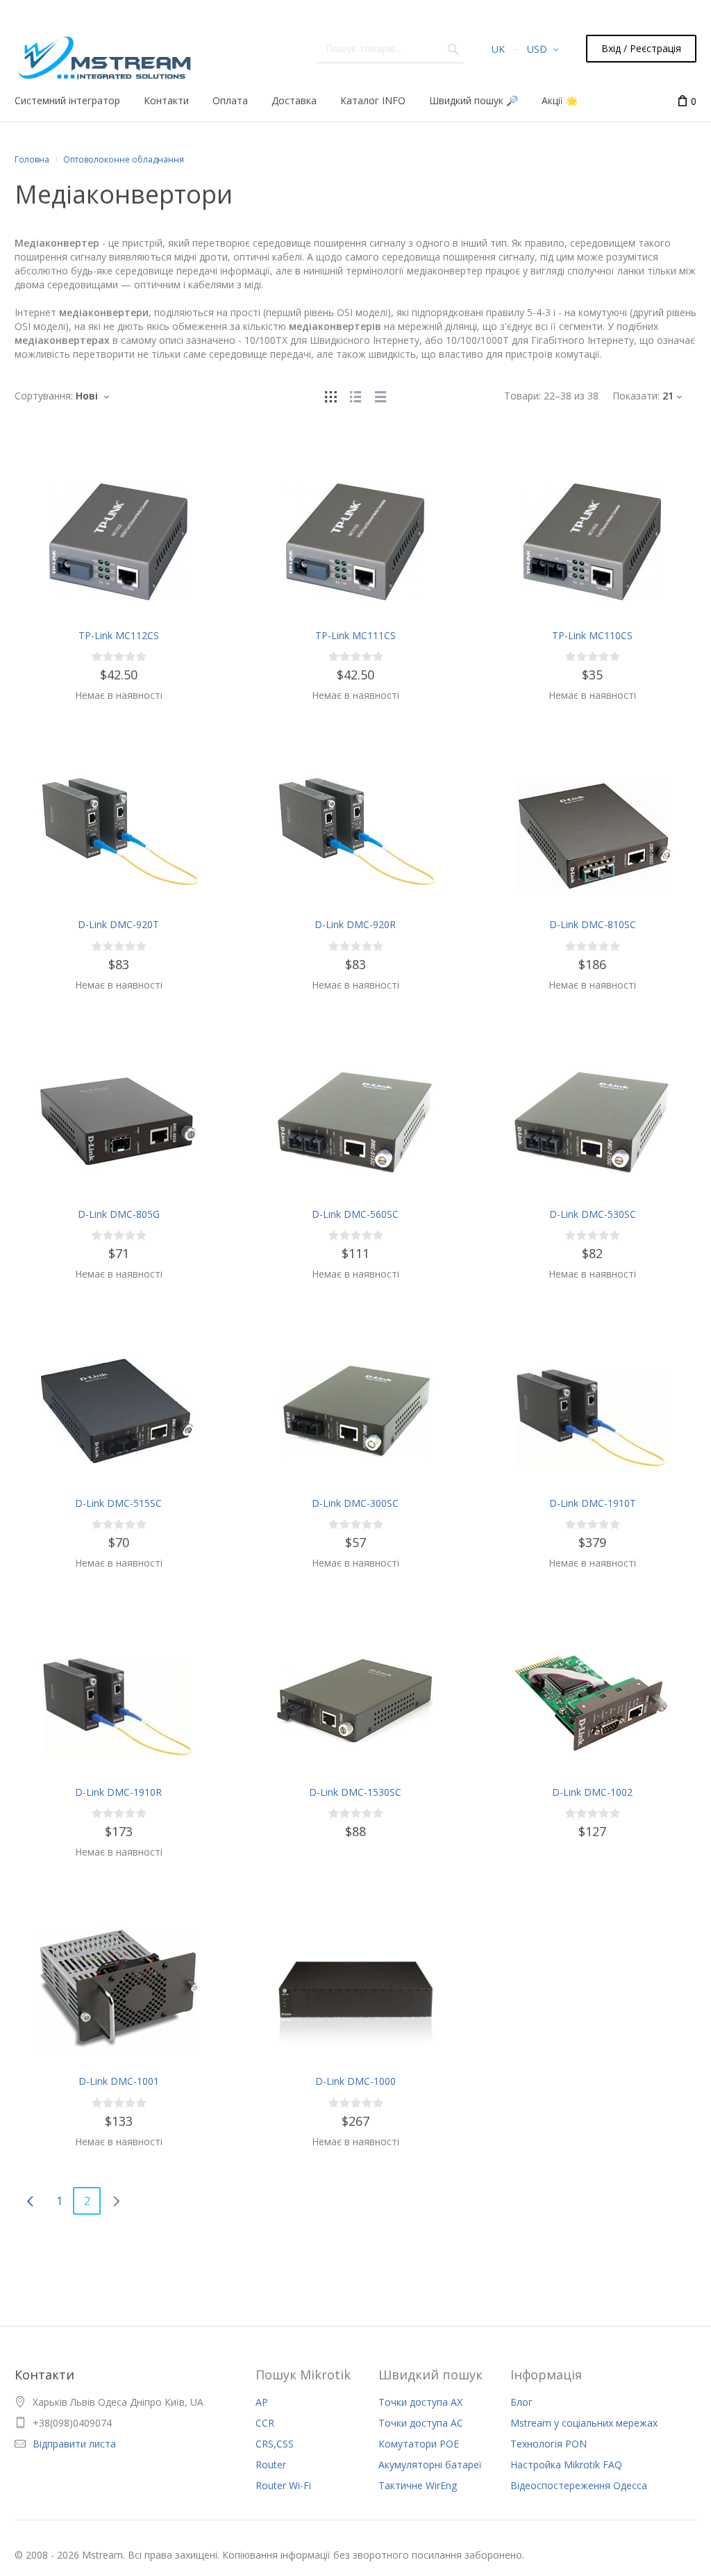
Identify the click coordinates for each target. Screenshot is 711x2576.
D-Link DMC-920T (118, 924)
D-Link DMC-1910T (593, 1503)
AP (262, 2402)
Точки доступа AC (421, 2423)
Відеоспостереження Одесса (579, 2485)
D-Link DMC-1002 (592, 1792)
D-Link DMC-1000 (355, 2081)
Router (271, 2464)
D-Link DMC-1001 (119, 2081)
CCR (265, 2423)
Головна (32, 159)
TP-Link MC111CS (355, 635)
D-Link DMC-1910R (118, 1792)
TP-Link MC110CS (592, 635)
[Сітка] (331, 396)
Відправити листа (74, 2444)
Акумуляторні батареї (430, 2464)
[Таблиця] (380, 396)
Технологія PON (549, 2444)
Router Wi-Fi (283, 2485)
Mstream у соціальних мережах (584, 2423)
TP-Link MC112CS (119, 635)
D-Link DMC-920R (355, 924)
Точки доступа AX (420, 2402)
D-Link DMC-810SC (593, 924)
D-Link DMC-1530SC (355, 1792)
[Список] (355, 396)
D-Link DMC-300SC (355, 1503)
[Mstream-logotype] (103, 54)
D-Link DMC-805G (119, 1214)
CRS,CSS (275, 2444)
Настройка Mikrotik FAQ (566, 2464)
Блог (521, 2402)
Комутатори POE (419, 2444)
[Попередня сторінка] (30, 2201)
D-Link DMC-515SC (118, 1503)
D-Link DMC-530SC (593, 1214)
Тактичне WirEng (418, 2485)
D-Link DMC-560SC (355, 1214)
